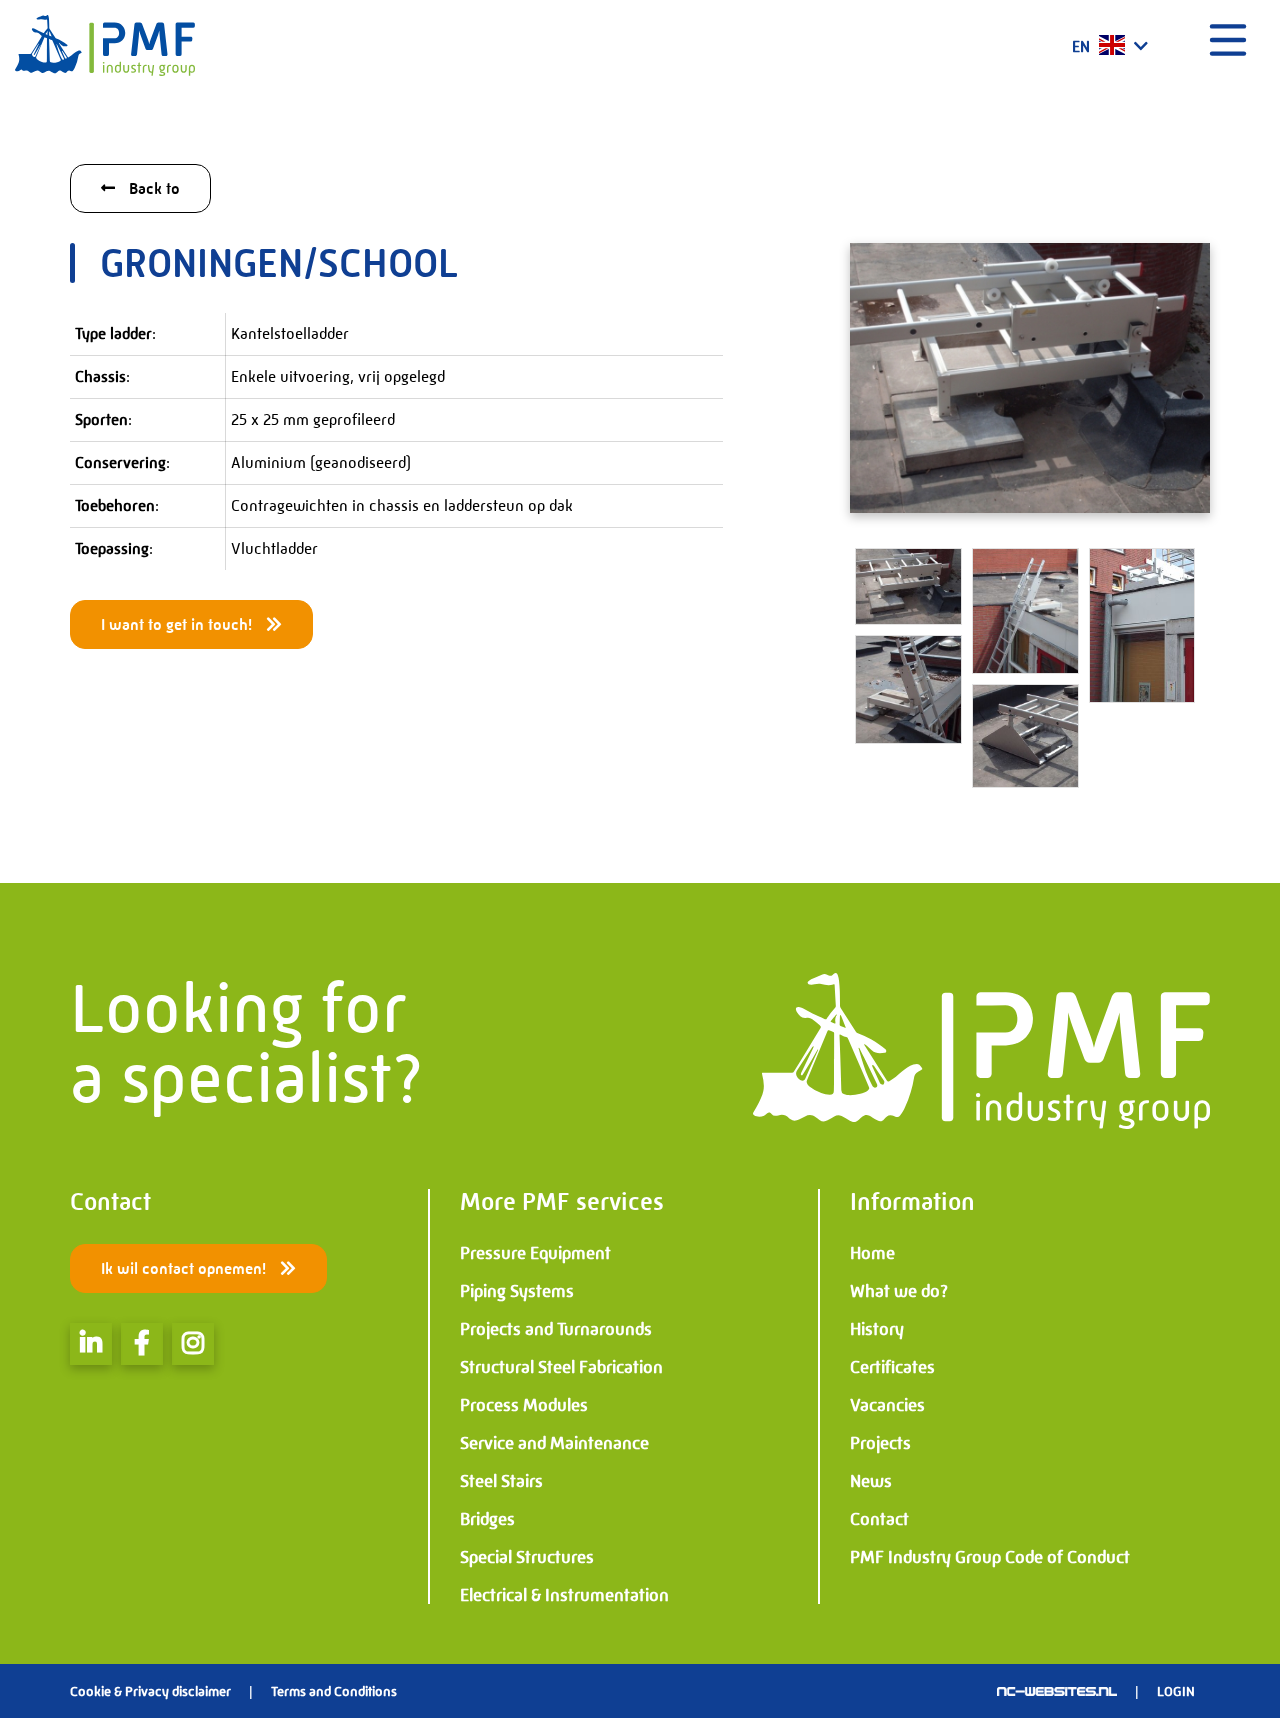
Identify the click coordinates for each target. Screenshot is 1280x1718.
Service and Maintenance (554, 1443)
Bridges (487, 1519)
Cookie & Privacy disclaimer (150, 1691)
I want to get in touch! (178, 624)
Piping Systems (517, 1291)
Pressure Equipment (535, 1253)
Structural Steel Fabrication (561, 1367)
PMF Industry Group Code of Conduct (990, 1557)
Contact (879, 1519)
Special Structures (527, 1557)
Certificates (892, 1367)
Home (872, 1253)
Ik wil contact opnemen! (185, 1268)
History (877, 1329)
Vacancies (887, 1405)
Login (1176, 1691)
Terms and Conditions (334, 1691)
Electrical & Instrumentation (564, 1595)
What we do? (899, 1291)
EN (1083, 46)
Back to (152, 188)
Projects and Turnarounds (556, 1329)
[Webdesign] (1057, 1691)
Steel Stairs (501, 1481)
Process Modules (524, 1405)
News (871, 1481)
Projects (880, 1443)
